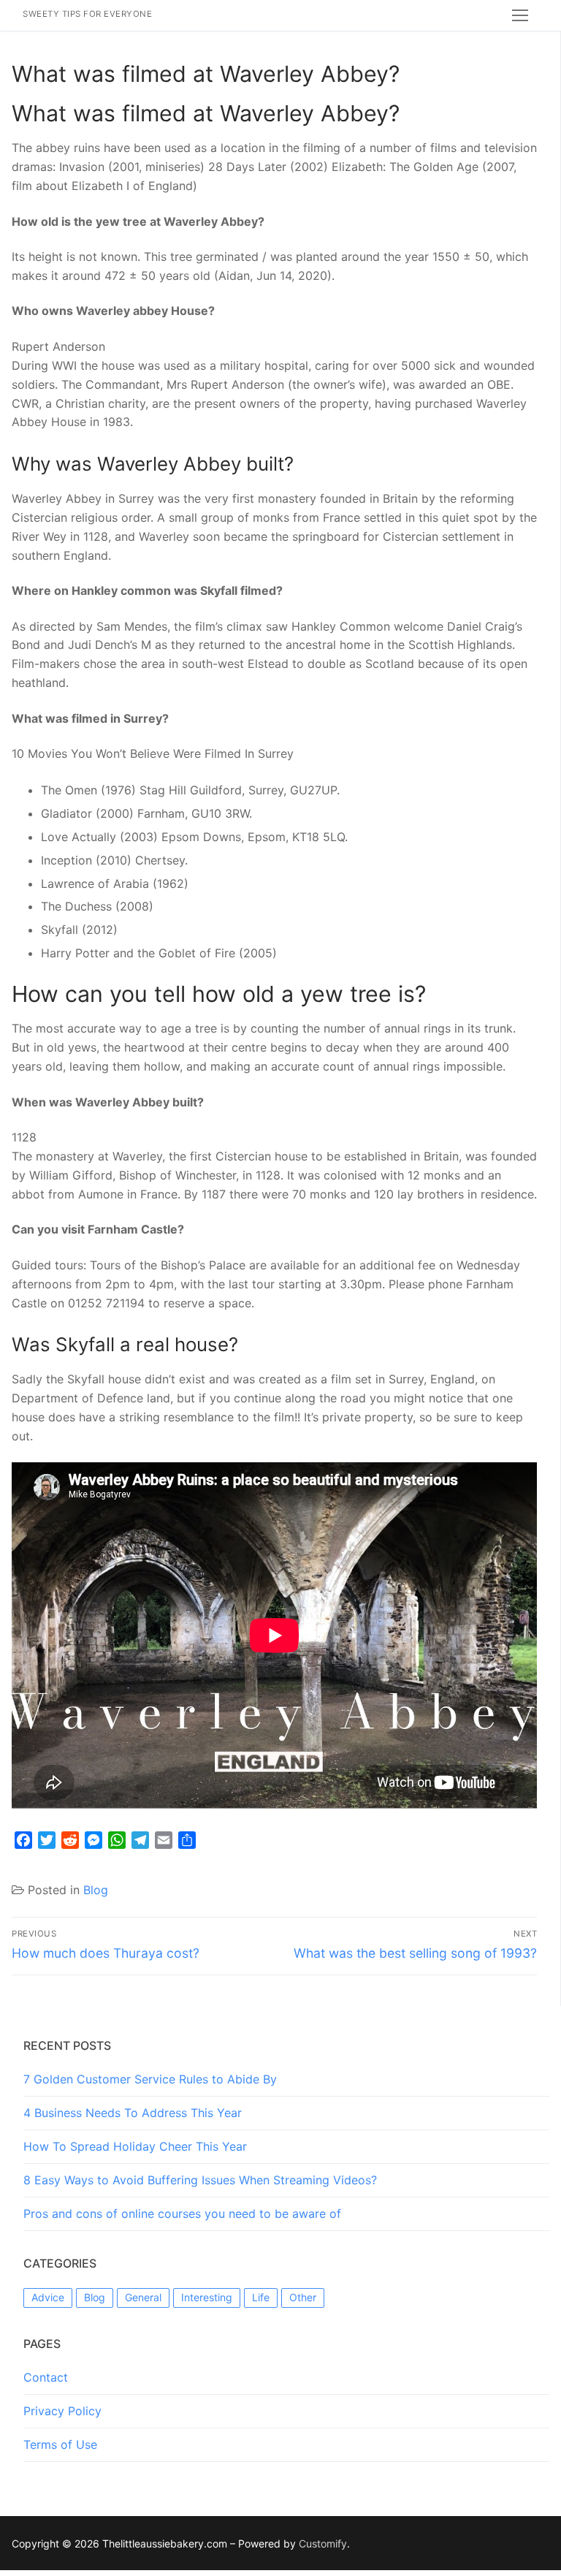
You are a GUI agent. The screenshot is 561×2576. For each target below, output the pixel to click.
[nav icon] (520, 15)
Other (303, 2297)
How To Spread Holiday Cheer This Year (135, 2146)
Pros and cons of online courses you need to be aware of (182, 2214)
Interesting (207, 2297)
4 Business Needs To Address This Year (133, 2113)
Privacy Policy (62, 2411)
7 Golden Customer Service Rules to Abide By (150, 2079)
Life (261, 2297)
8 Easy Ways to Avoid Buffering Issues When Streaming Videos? (200, 2180)
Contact (46, 2377)
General (143, 2297)
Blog (96, 1890)
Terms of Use (60, 2444)
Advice (48, 2297)
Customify (323, 2543)
